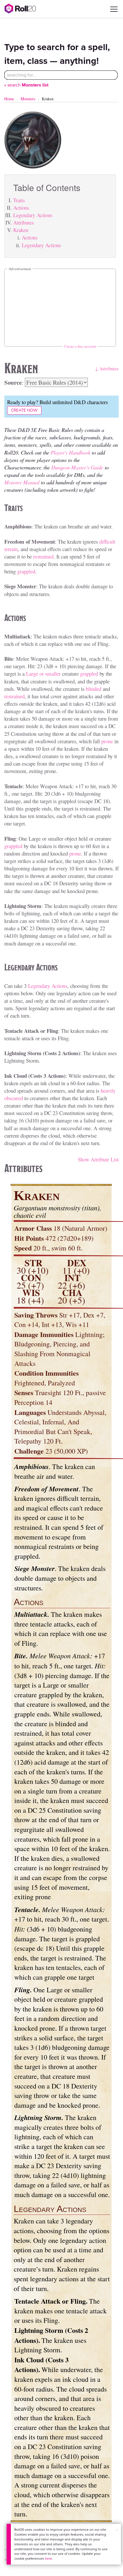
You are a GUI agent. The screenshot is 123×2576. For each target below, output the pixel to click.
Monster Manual (22, 482)
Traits (19, 200)
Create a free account (80, 346)
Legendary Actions (33, 215)
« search (26, 85)
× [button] (117, 2530)
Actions (21, 208)
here (48, 2559)
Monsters (28, 99)
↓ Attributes (107, 368)
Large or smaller (43, 674)
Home (9, 99)
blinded (94, 689)
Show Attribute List (98, 1159)
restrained (43, 556)
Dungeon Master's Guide (77, 467)
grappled (26, 571)
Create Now (24, 410)
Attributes (23, 222)
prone (107, 741)
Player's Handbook (71, 452)
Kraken (21, 230)
